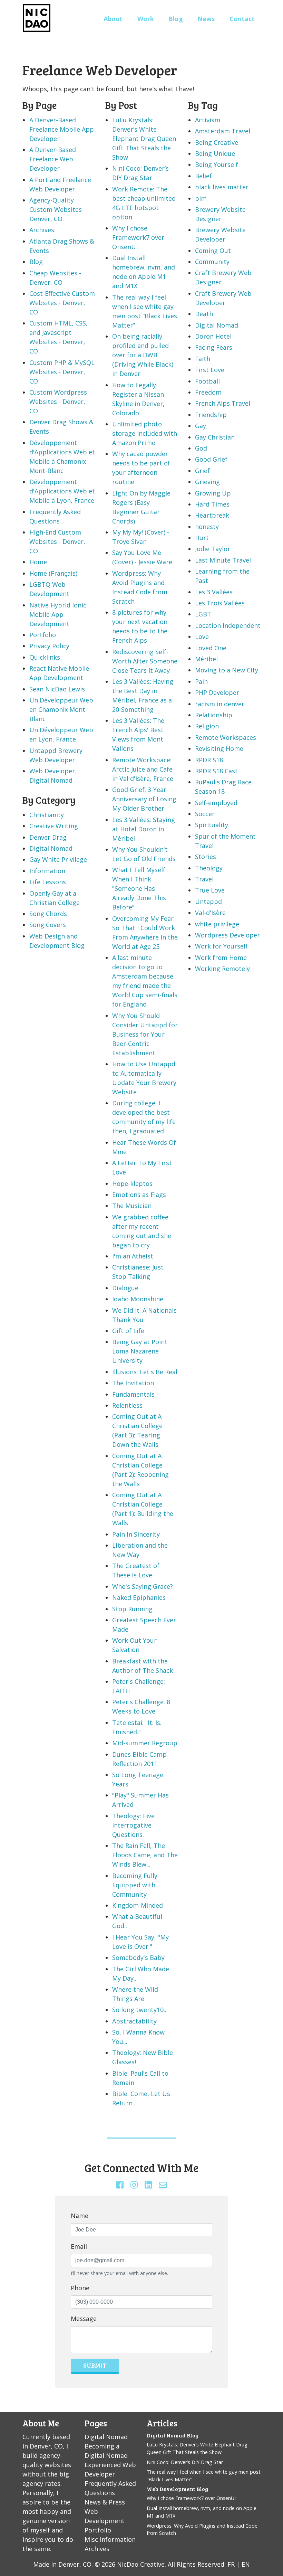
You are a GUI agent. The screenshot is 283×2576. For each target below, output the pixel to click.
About (113, 19)
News (206, 19)
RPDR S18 (209, 760)
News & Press (105, 2502)
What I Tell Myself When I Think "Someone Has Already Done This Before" (139, 888)
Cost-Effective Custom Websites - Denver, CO (62, 303)
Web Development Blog (177, 2489)
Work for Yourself (221, 946)
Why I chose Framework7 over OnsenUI (138, 237)
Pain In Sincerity (136, 1534)
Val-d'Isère (210, 913)
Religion (207, 726)
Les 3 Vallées (214, 592)
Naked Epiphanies (139, 1597)
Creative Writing (54, 826)
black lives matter (222, 187)
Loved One (211, 648)
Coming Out (213, 251)
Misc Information (110, 2539)
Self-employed (216, 803)
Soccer (205, 814)
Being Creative (217, 142)
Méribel (206, 659)
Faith (203, 359)
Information (47, 871)
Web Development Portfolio (105, 2521)
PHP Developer (217, 692)
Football (207, 381)
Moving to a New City (227, 670)
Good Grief (211, 459)
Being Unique (215, 153)
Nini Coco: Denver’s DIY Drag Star (185, 2462)
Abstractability (134, 2021)
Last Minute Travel (223, 560)
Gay (201, 426)
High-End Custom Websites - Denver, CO (57, 541)
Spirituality (212, 825)
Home (38, 562)
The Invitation (133, 1383)
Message (84, 2319)
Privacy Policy (49, 646)
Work (146, 19)
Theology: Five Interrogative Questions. (133, 1825)
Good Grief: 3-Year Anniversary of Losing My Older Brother (144, 799)
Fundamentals (133, 1394)
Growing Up (213, 493)
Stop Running (132, 1609)
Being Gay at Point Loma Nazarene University (140, 1351)
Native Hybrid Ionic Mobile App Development (58, 614)
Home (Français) (53, 573)
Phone (80, 2288)
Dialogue (125, 1288)
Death (204, 314)
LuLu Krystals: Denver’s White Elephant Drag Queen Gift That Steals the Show (144, 139)
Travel (204, 879)
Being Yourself (217, 164)
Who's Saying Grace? (143, 1586)
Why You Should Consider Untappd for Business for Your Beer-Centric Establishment (145, 1034)
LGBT (203, 614)
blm (201, 198)
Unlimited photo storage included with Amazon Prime (145, 433)
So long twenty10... (140, 2010)
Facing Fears (214, 347)
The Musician (132, 1206)
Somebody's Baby (138, 1957)
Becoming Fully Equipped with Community (135, 1885)
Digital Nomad (51, 848)
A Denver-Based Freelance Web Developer (53, 159)
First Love (210, 370)
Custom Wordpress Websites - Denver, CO (58, 402)
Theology (209, 868)
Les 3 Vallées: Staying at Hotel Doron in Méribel (144, 829)
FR (231, 2564)
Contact (242, 19)
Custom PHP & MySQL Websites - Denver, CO (62, 372)
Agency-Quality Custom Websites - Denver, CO (57, 209)
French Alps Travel (223, 403)
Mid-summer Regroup (145, 1743)
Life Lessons (48, 882)
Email (79, 2246)
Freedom (208, 392)
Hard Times (212, 504)
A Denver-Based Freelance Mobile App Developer (62, 129)
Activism (208, 120)
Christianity (47, 815)
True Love (210, 890)
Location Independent (228, 625)
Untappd (208, 902)
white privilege (217, 924)
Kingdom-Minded (138, 1905)
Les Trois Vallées (220, 603)
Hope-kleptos (132, 1183)
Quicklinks (45, 657)
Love (202, 636)
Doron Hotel (213, 336)
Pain (201, 681)
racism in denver (220, 704)
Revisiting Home (219, 748)
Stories (206, 857)
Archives (42, 230)
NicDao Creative (141, 2564)
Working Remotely (222, 969)
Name (80, 2216)
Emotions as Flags (139, 1195)
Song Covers (48, 925)
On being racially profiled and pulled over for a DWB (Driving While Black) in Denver (143, 355)
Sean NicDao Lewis (57, 689)
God (201, 448)
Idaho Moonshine (138, 1299)
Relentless (127, 1405)
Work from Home (221, 957)
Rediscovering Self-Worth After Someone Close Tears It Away (145, 661)
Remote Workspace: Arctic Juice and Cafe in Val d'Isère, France (143, 769)
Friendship (211, 415)
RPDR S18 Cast (216, 771)
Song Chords (48, 914)
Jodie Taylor (213, 549)
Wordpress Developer (227, 935)
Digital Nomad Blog (173, 2435)
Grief (202, 471)
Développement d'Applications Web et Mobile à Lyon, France (62, 491)
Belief (203, 176)
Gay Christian (215, 437)
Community (212, 262)
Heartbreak (212, 515)
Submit (95, 2365)
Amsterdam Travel (223, 131)
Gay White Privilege (58, 859)
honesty (207, 527)
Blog (176, 19)
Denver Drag (48, 837)
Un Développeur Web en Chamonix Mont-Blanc (61, 709)
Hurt (202, 538)
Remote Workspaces (226, 737)
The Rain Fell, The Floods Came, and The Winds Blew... (145, 1855)
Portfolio (43, 635)
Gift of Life (128, 1331)
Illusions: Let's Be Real (145, 1372)
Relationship (214, 715)
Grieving (207, 482)
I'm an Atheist (133, 1256)
